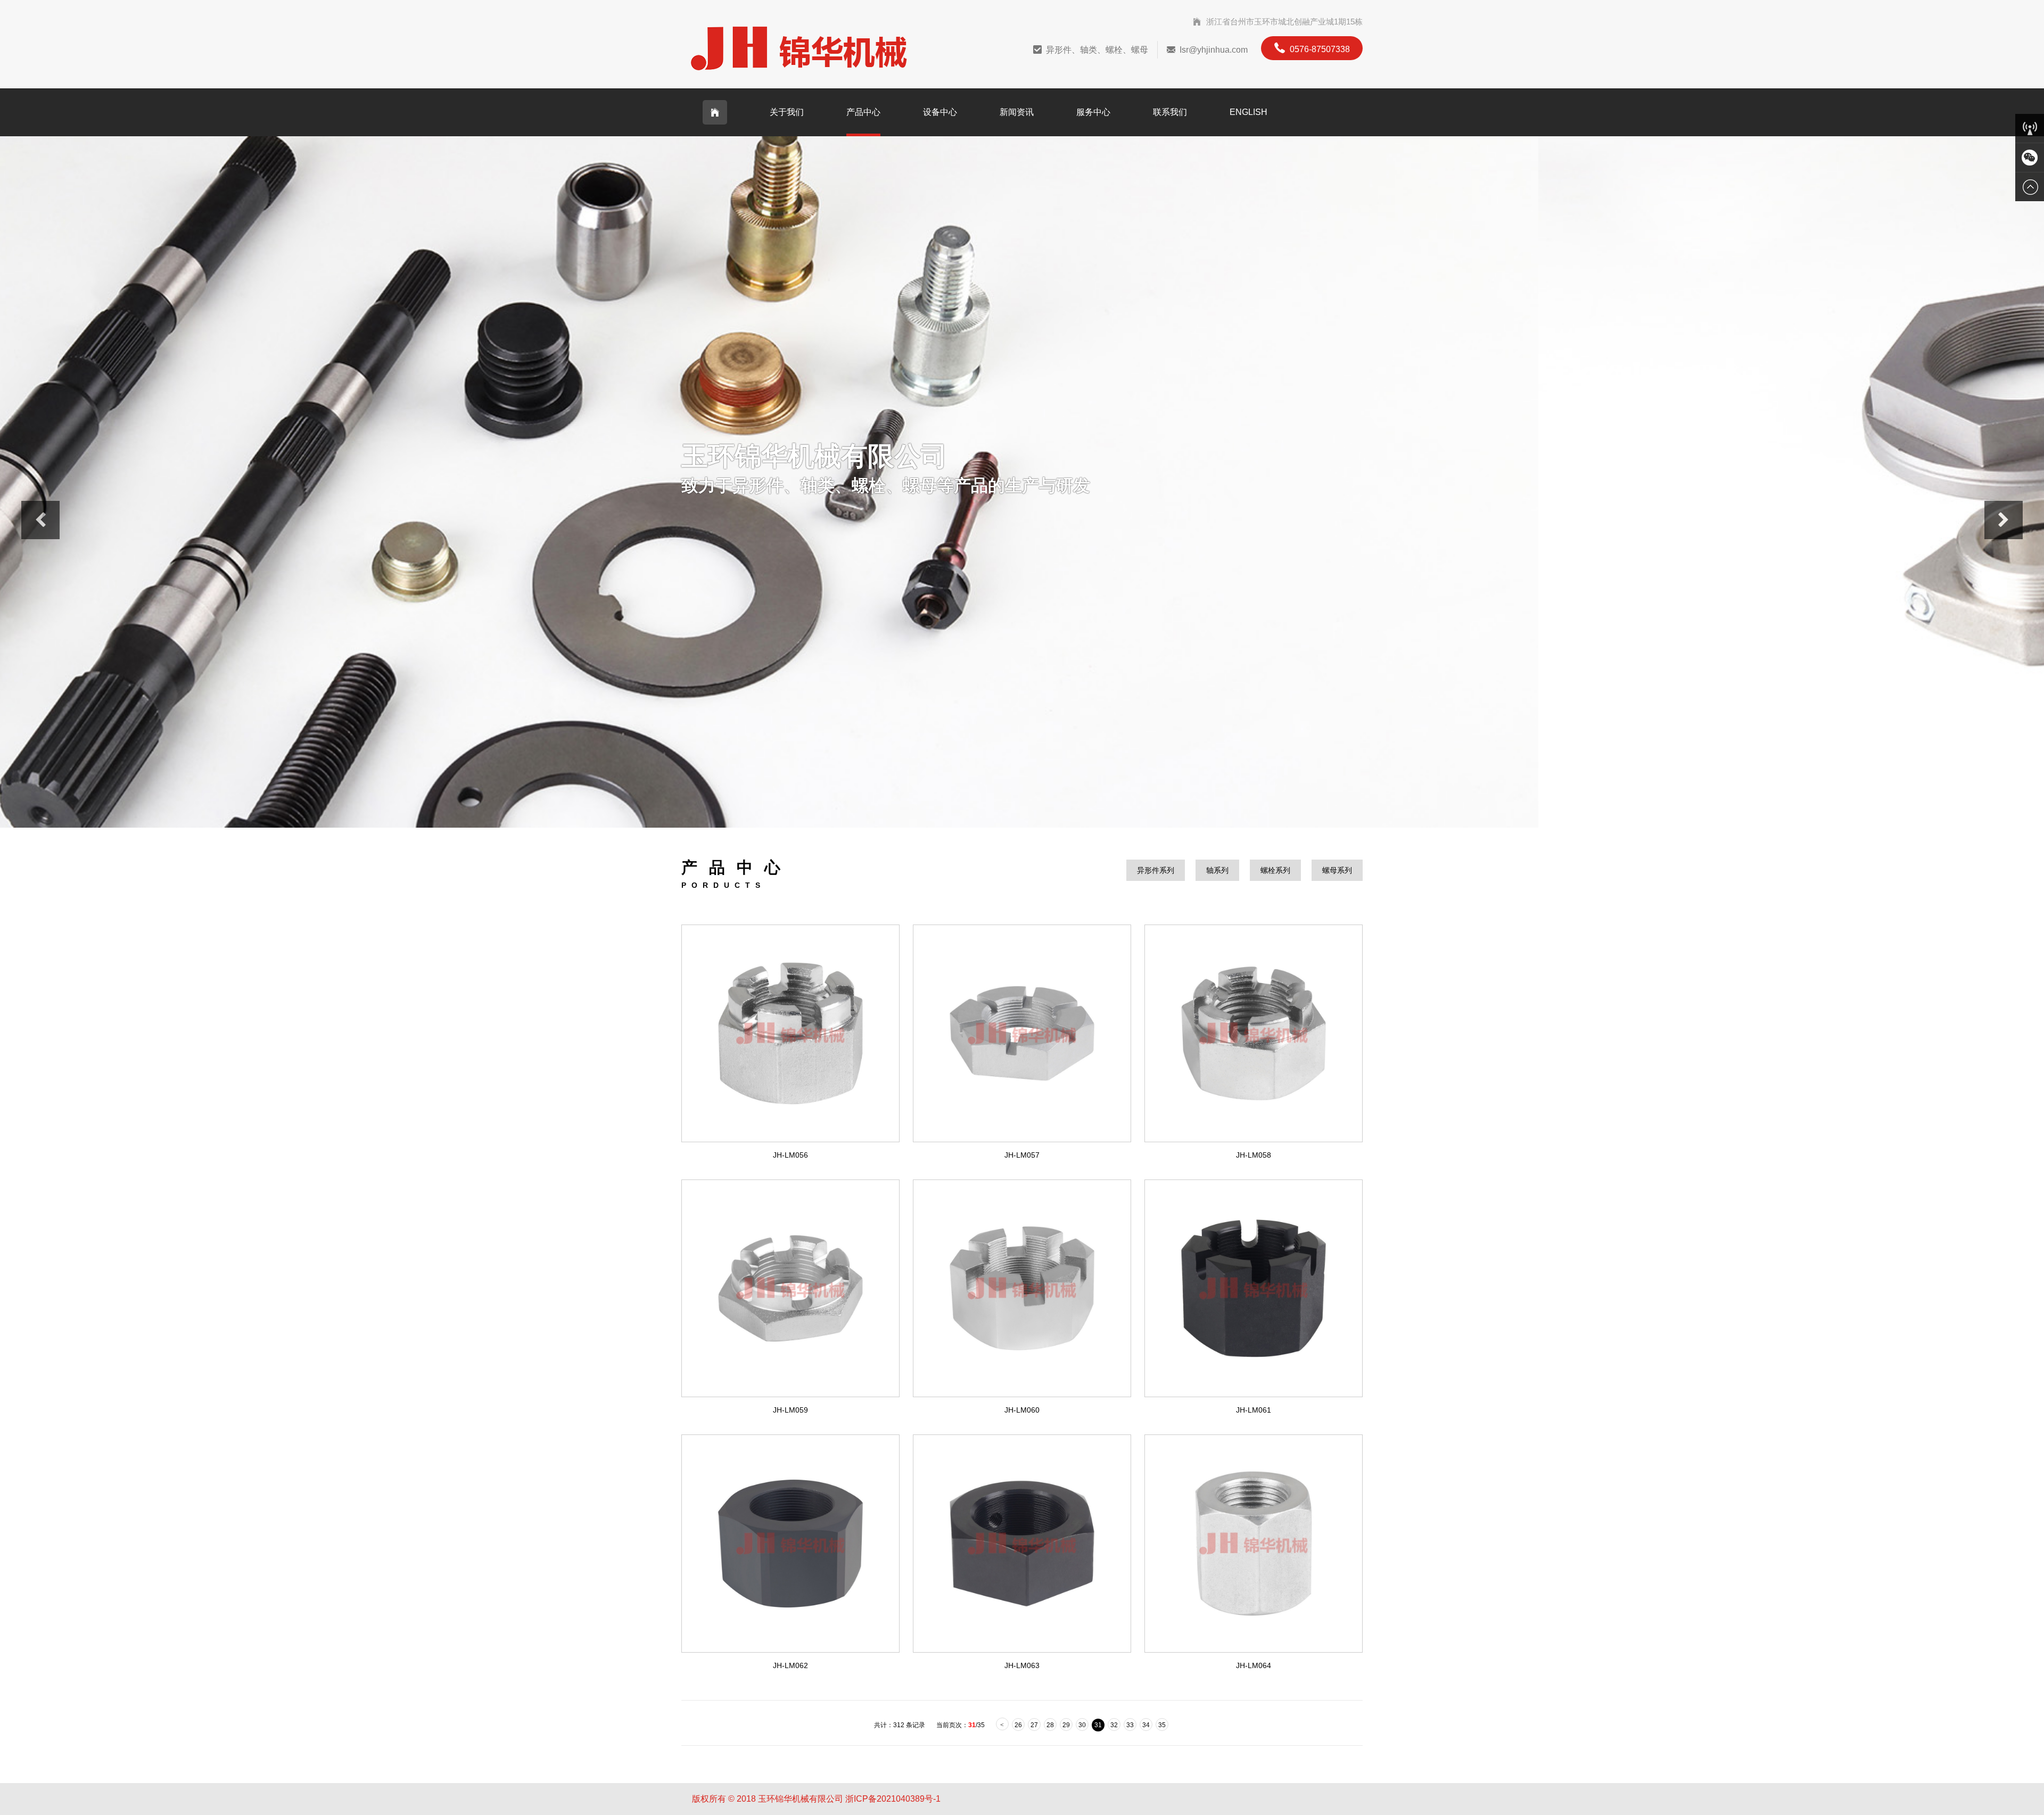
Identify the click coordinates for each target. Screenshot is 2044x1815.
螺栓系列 (1275, 870)
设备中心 (940, 112)
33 (1130, 1725)
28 (1050, 1725)
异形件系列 (1156, 870)
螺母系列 (1337, 870)
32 (1114, 1725)
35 (1162, 1725)
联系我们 (1170, 112)
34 (1146, 1725)
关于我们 (787, 112)
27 (1034, 1725)
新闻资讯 (1017, 112)
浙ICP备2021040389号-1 (893, 1799)
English (1248, 112)
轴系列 (1217, 870)
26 (1018, 1725)
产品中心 (863, 112)
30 (1082, 1725)
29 (1066, 1725)
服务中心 (1093, 112)
